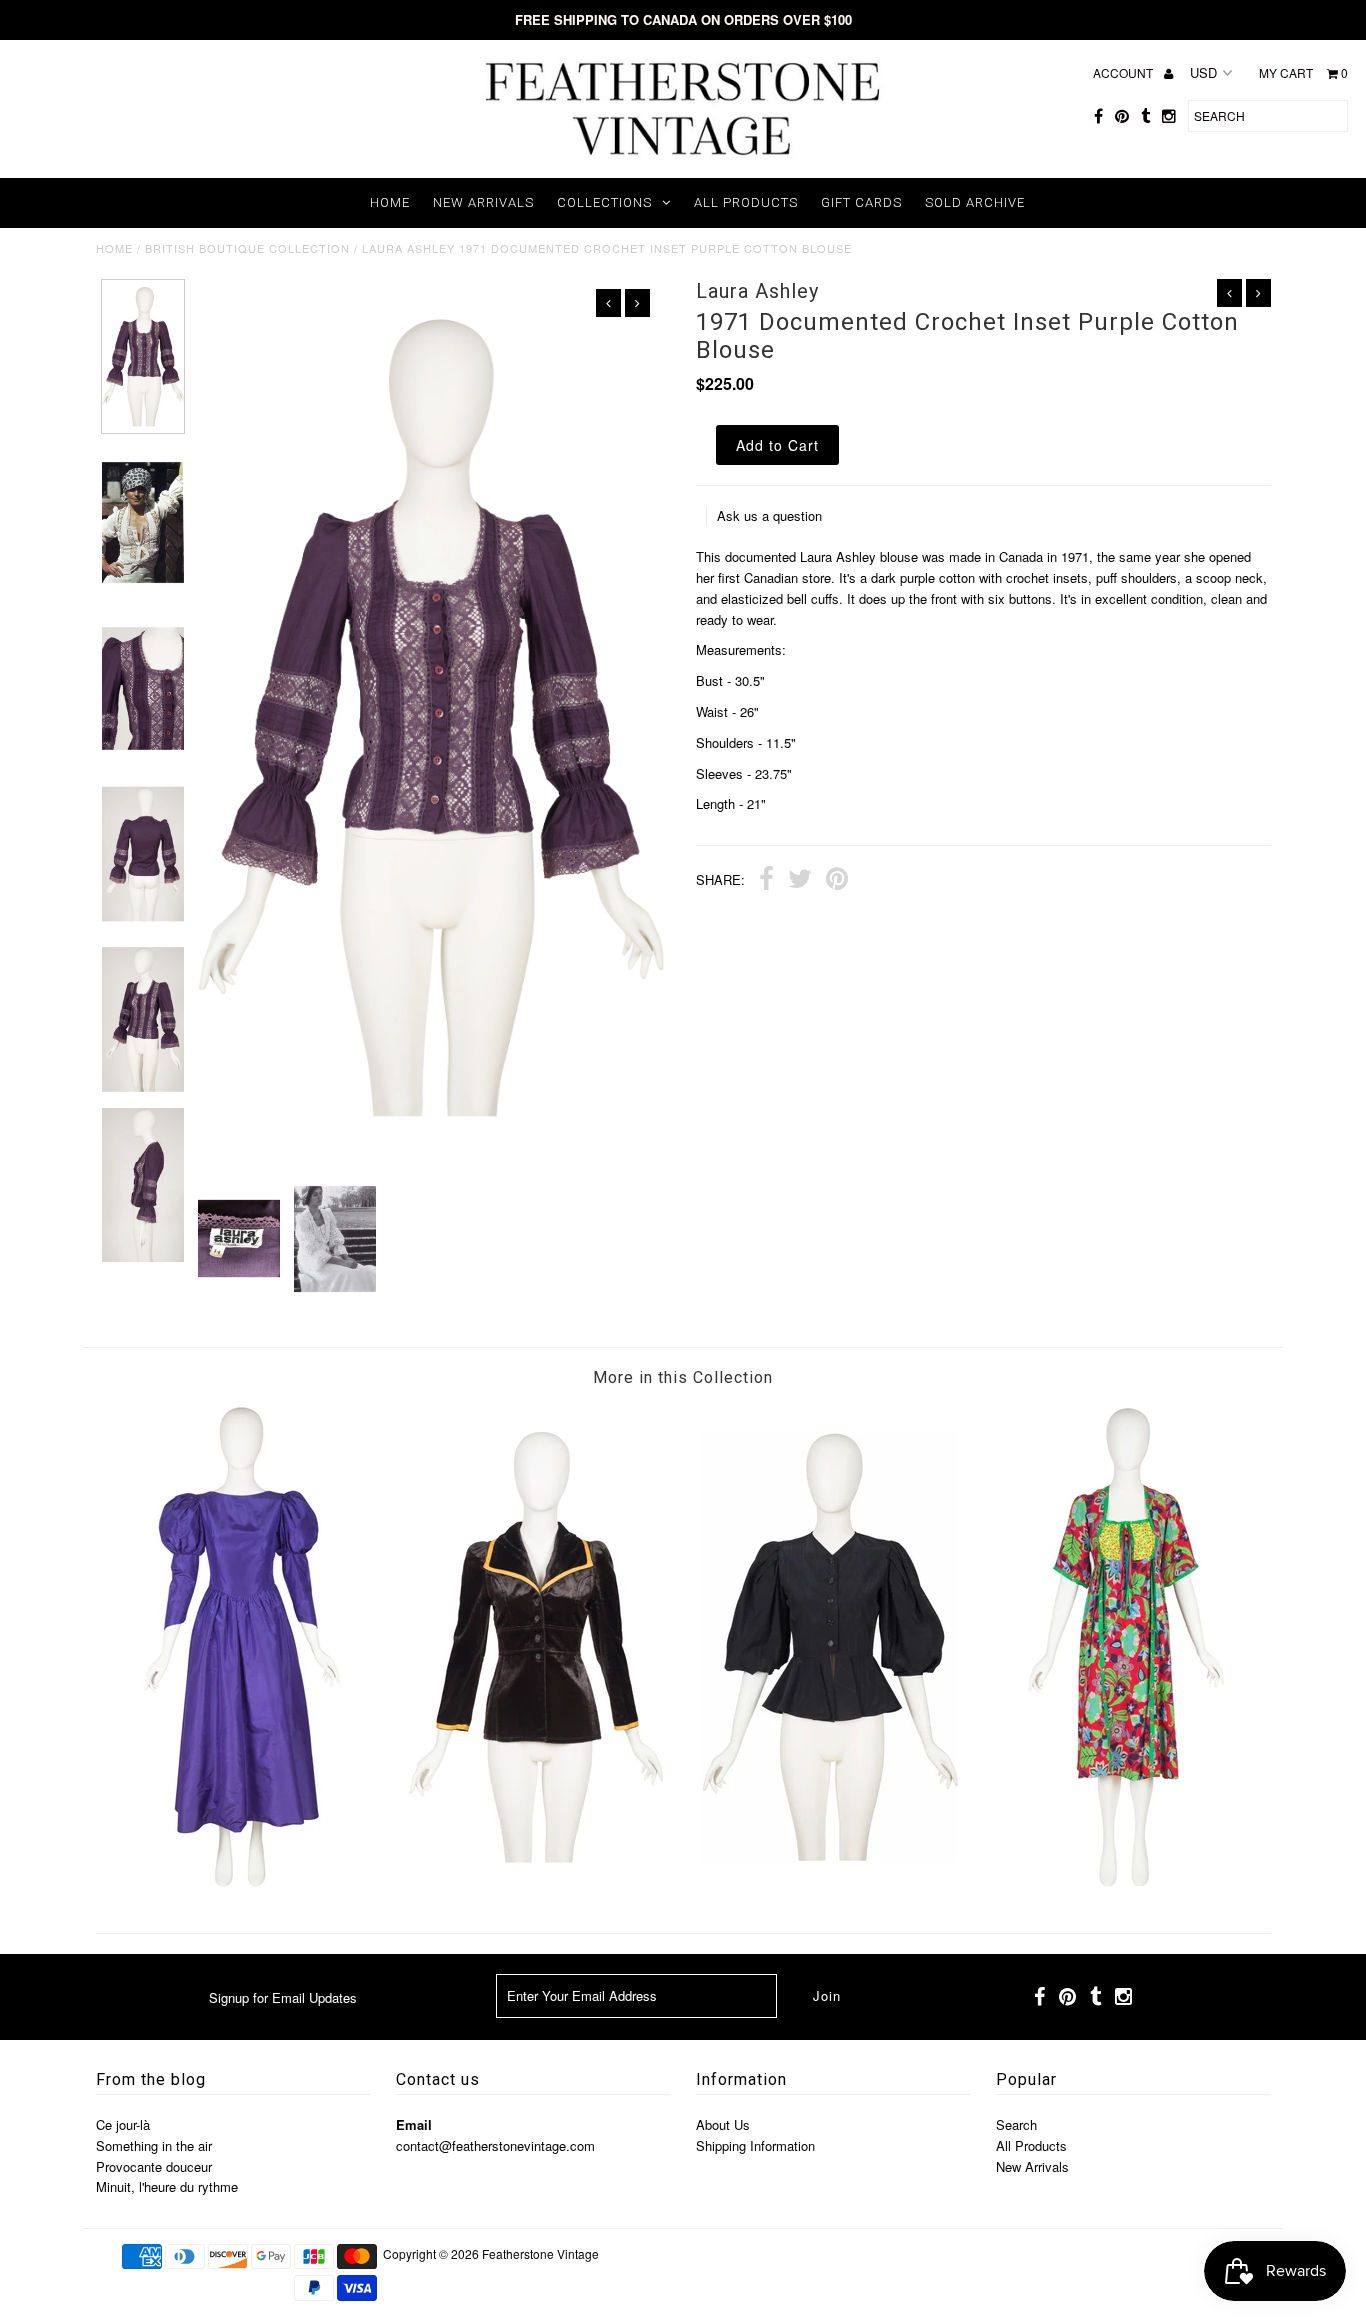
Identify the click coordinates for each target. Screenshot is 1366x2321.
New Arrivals (483, 202)
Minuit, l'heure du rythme (167, 2186)
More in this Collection (683, 1377)
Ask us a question (769, 515)
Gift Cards (861, 202)
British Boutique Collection (247, 248)
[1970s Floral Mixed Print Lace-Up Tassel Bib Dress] (1124, 1881)
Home (390, 202)
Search (1016, 2124)
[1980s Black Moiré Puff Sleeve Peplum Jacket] (830, 1881)
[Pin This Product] (837, 881)
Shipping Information (755, 2145)
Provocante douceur (154, 2166)
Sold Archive (975, 202)
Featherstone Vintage (540, 2253)
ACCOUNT (1124, 72)
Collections (604, 202)
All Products (746, 202)
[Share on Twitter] (800, 881)
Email (414, 2124)
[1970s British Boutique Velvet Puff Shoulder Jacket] (536, 1881)
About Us (723, 2124)
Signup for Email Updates (283, 1997)
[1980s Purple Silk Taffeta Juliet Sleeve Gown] (242, 1881)
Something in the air (154, 2145)
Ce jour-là (123, 2124)
